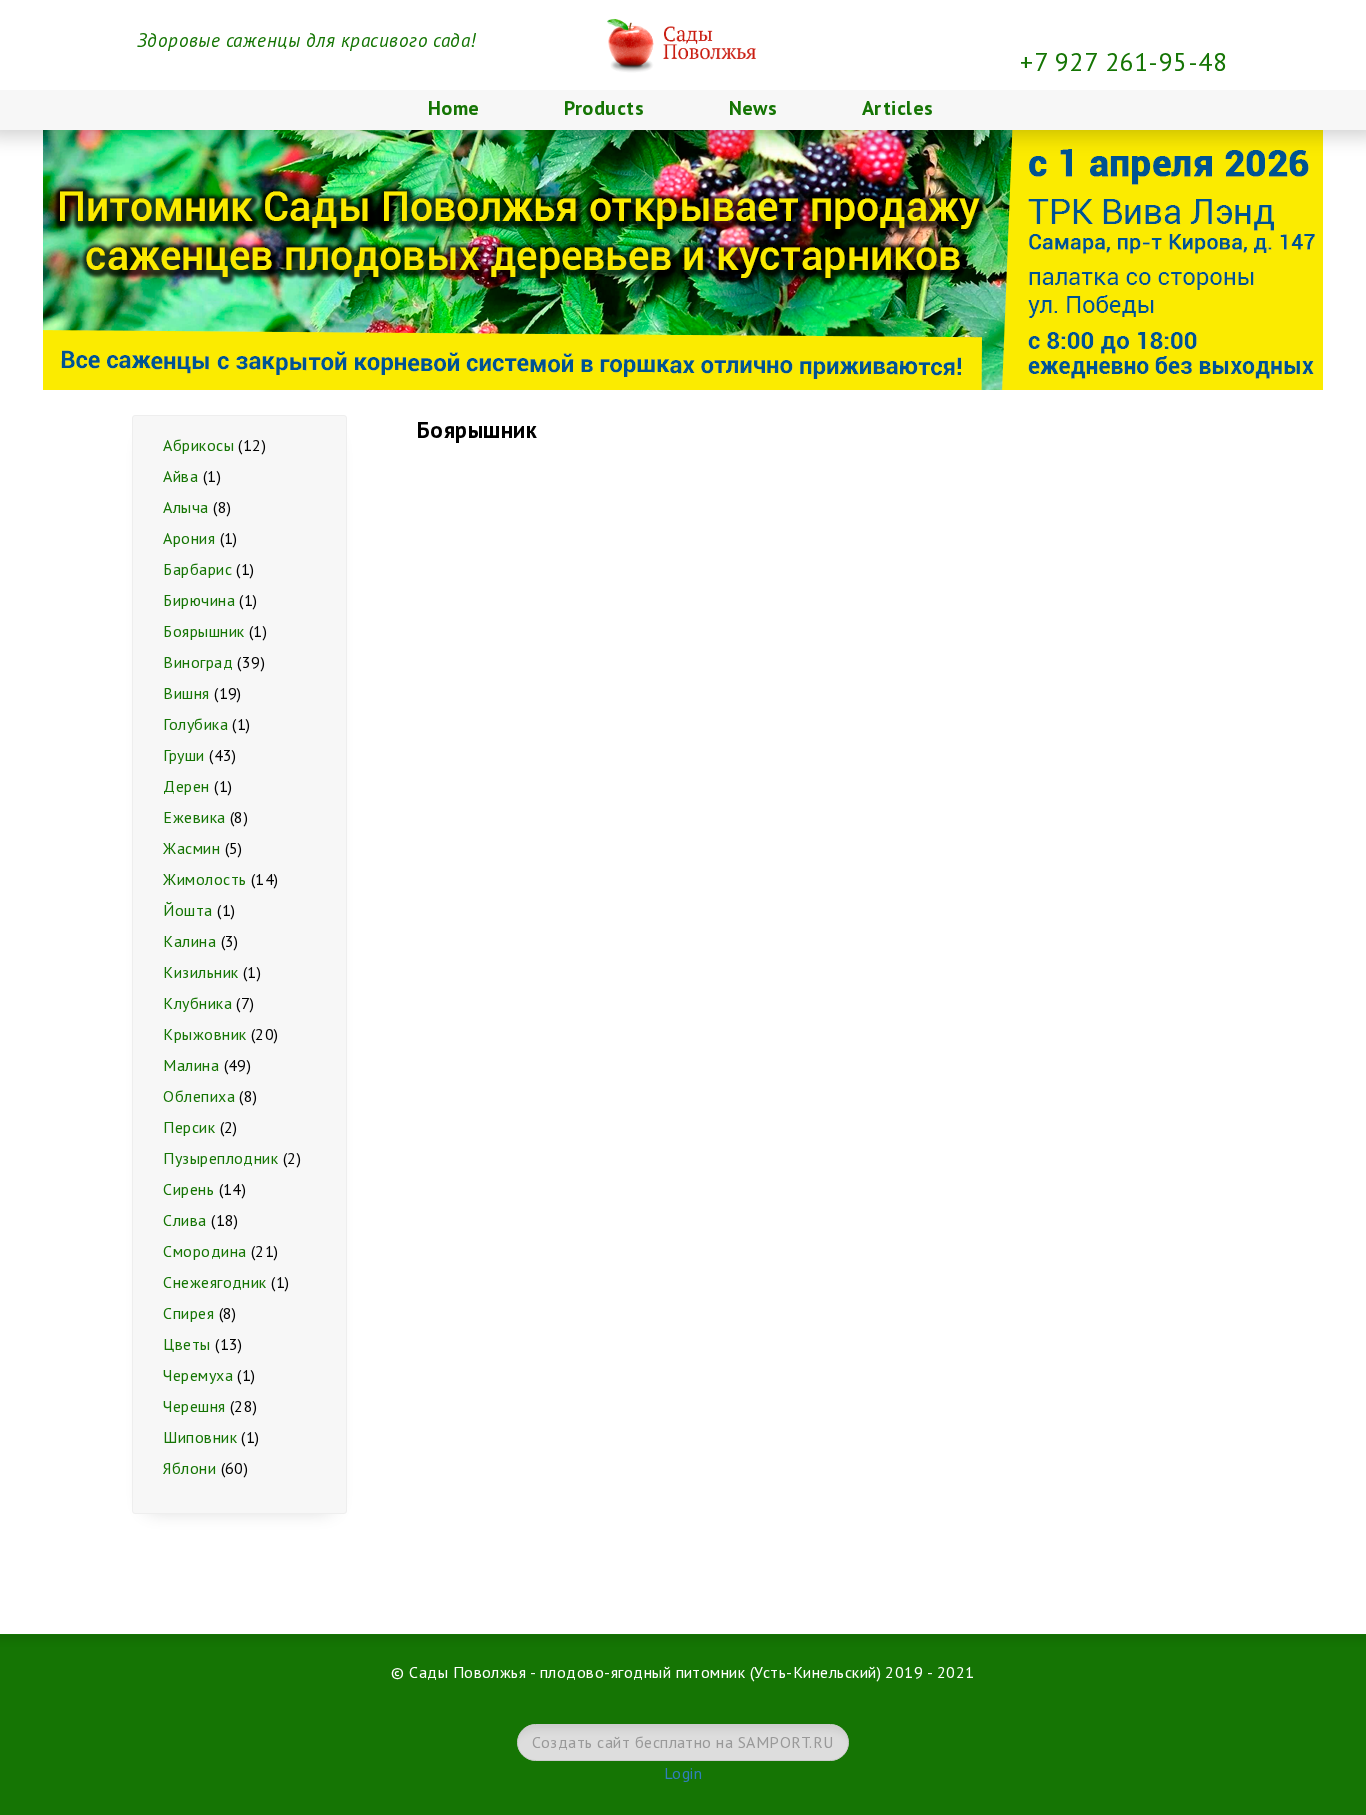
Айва (180, 476)
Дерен (186, 786)
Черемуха (198, 1375)
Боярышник (203, 631)
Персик (189, 1127)
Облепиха (199, 1096)
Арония (189, 538)
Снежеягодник (215, 1282)
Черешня (194, 1406)
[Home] (683, 12)
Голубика (195, 724)
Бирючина (199, 600)
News (753, 108)
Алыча (185, 507)
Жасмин (191, 848)
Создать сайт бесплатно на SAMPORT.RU (682, 1742)
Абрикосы (198, 445)
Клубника (197, 1003)
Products (604, 108)
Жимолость (204, 879)
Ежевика (194, 817)
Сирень (188, 1189)
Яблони (189, 1468)
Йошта (187, 910)
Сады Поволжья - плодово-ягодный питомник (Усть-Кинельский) (645, 1672)
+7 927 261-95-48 (1123, 61)
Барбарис (197, 569)
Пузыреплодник (220, 1158)
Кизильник (200, 972)
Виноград (198, 662)
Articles (898, 108)
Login (683, 1773)
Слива (184, 1220)
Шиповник (200, 1437)
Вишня (186, 693)
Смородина (204, 1251)
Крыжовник (204, 1034)
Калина (189, 941)
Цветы (186, 1344)
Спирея (188, 1313)
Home (454, 108)
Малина (191, 1065)
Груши (183, 755)
